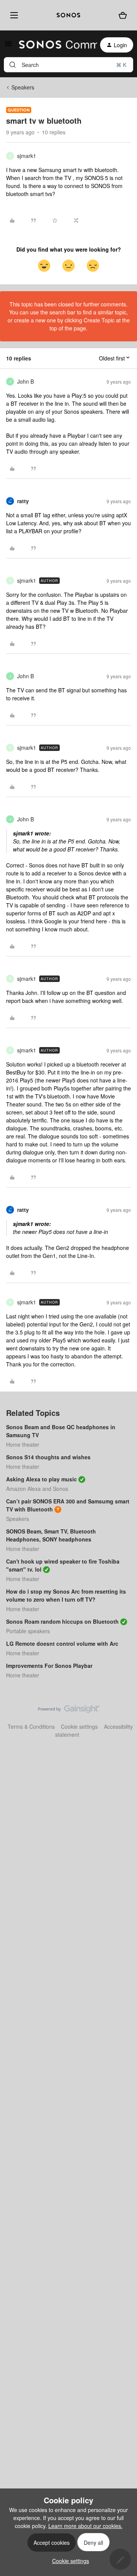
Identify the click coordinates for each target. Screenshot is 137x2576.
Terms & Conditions (31, 1726)
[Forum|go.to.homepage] (53, 45)
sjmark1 (27, 156)
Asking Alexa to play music (41, 1479)
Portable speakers (28, 1631)
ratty (23, 501)
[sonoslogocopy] (68, 15)
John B (25, 381)
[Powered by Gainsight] (69, 1711)
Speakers (23, 87)
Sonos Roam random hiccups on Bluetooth (62, 1621)
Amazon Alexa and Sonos (37, 1489)
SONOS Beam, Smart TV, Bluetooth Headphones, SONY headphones (51, 1535)
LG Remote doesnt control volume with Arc (62, 1643)
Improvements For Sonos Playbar (49, 1666)
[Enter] (13, 65)
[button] (8, 46)
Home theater (23, 1444)
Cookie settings (79, 1726)
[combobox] (68, 65)
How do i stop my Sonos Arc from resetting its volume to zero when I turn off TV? (66, 1595)
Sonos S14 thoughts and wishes (48, 1457)
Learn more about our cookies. (85, 2526)
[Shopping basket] (123, 15)
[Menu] (13, 15)
